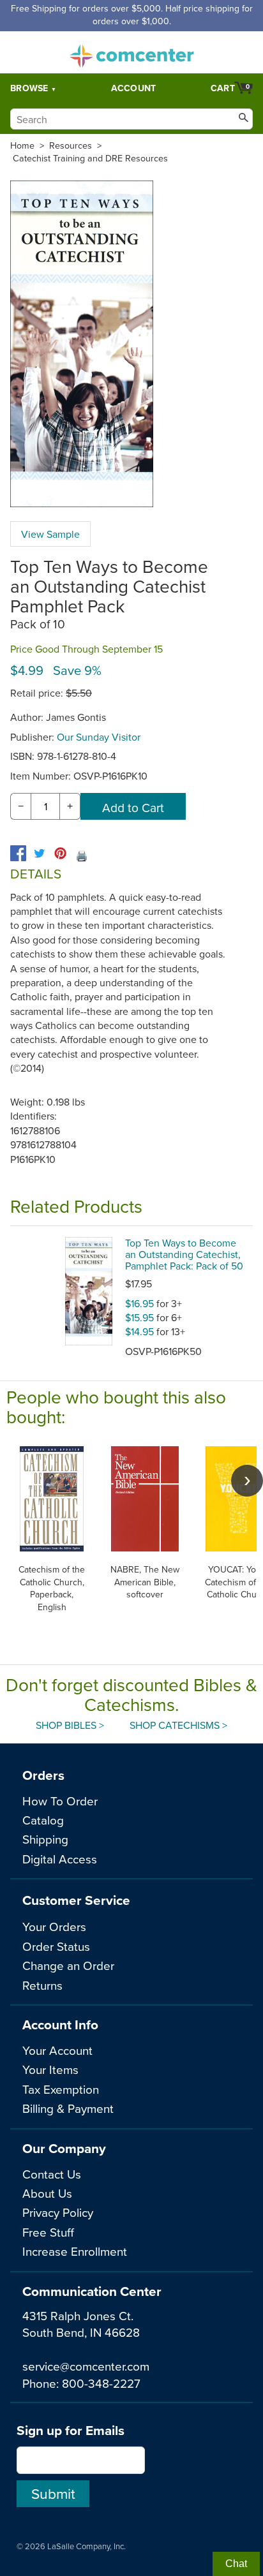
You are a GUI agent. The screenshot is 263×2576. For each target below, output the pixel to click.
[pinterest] (60, 853)
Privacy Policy (58, 2212)
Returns (42, 1985)
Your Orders (54, 1926)
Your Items (50, 2069)
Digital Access (60, 1859)
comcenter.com (131, 52)
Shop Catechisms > (178, 1725)
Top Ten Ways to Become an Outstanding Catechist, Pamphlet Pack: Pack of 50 (184, 1254)
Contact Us (52, 2174)
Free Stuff (48, 2232)
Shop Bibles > (70, 1725)
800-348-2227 (101, 2383)
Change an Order (68, 1965)
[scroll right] (247, 1481)
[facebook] (18, 853)
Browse (29, 88)
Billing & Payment (68, 2108)
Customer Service (76, 1900)
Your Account (57, 2050)
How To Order (60, 1801)
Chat (236, 2564)
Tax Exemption (61, 2089)
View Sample (50, 534)
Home (22, 145)
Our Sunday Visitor (99, 737)
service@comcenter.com (86, 2366)
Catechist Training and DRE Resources (90, 158)
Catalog (43, 1820)
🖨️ (82, 855)
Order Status (56, 1946)
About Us (47, 2193)
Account (134, 88)
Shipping (45, 1839)
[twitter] (39, 853)
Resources (71, 145)
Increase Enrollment (75, 2251)
